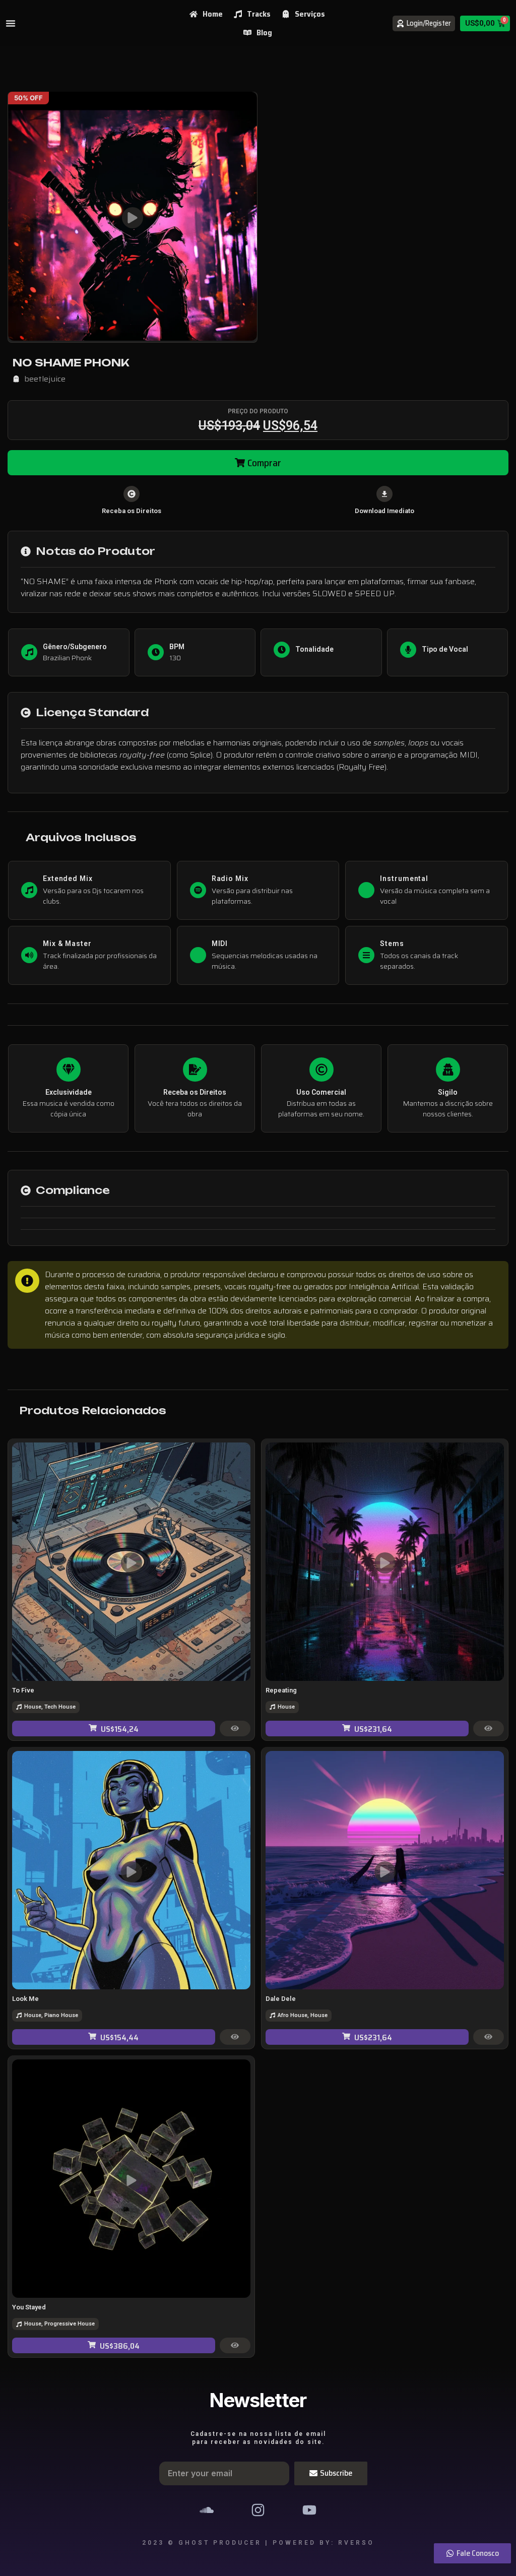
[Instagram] (258, 2510)
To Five (23, 1690)
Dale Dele (281, 1999)
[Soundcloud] (206, 2510)
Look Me (25, 1999)
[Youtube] (309, 2510)
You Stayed (29, 2307)
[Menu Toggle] (11, 23)
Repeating (281, 1690)
